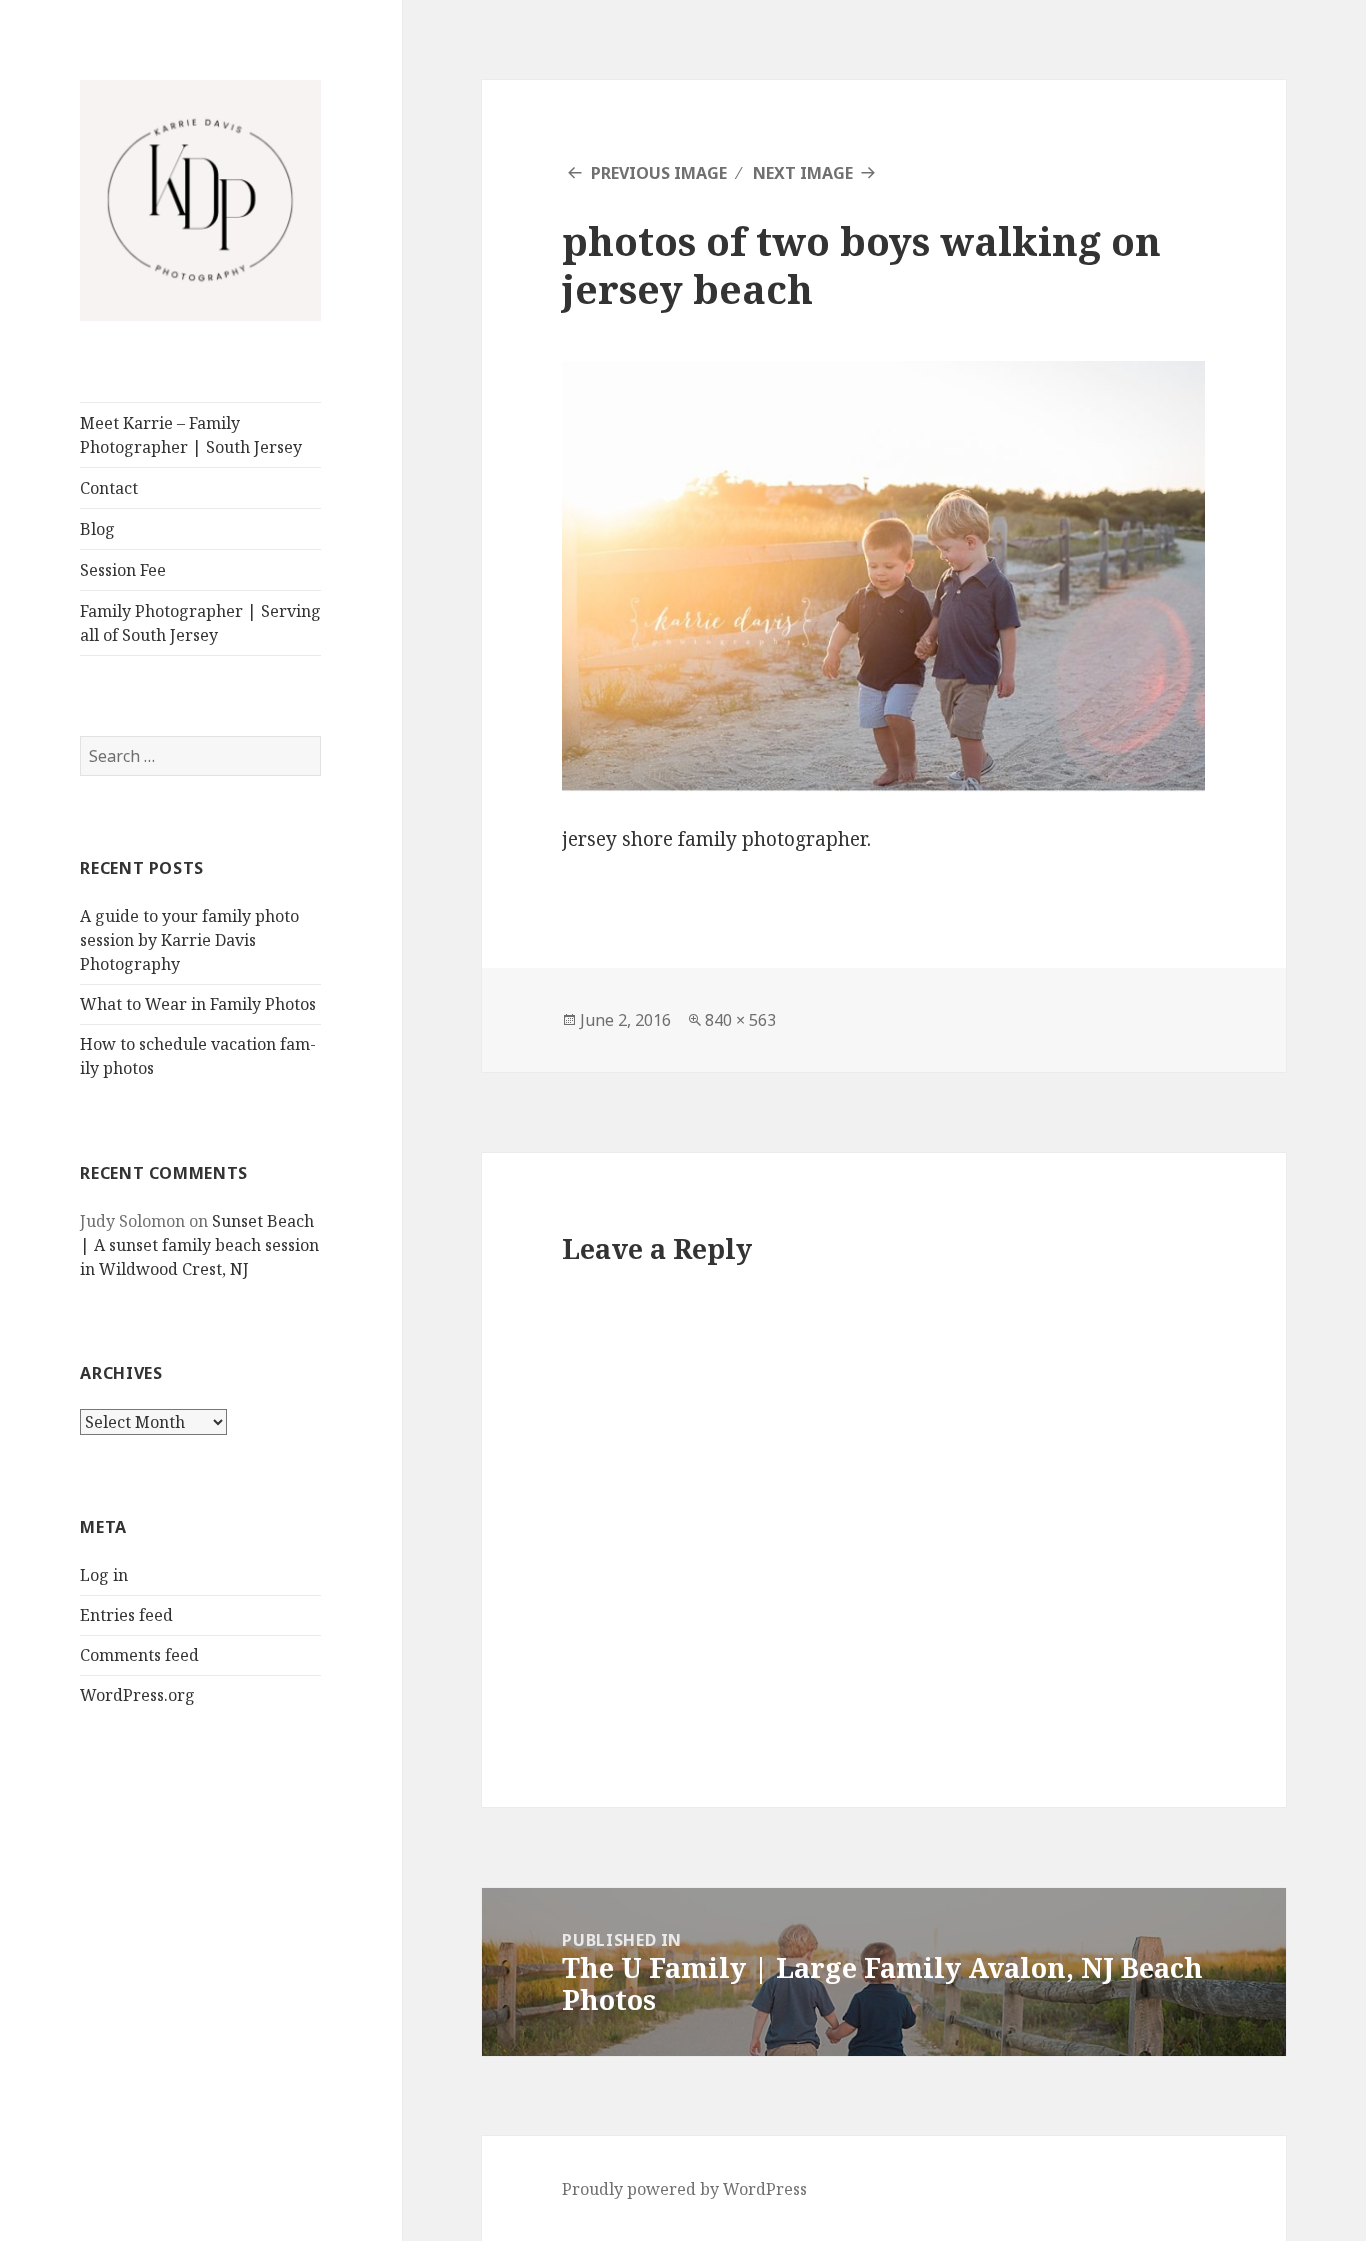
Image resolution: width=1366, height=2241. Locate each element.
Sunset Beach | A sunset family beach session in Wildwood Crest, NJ (199, 1245)
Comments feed (139, 1655)
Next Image (803, 173)
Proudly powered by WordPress (684, 2189)
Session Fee (123, 570)
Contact (109, 488)
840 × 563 (740, 1020)
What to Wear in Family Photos (198, 1004)
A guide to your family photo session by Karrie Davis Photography (189, 940)
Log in (104, 1575)
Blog (97, 529)
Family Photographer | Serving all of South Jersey (200, 623)
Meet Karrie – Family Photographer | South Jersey (191, 435)
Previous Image (659, 173)
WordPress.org (137, 1695)
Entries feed (126, 1615)
